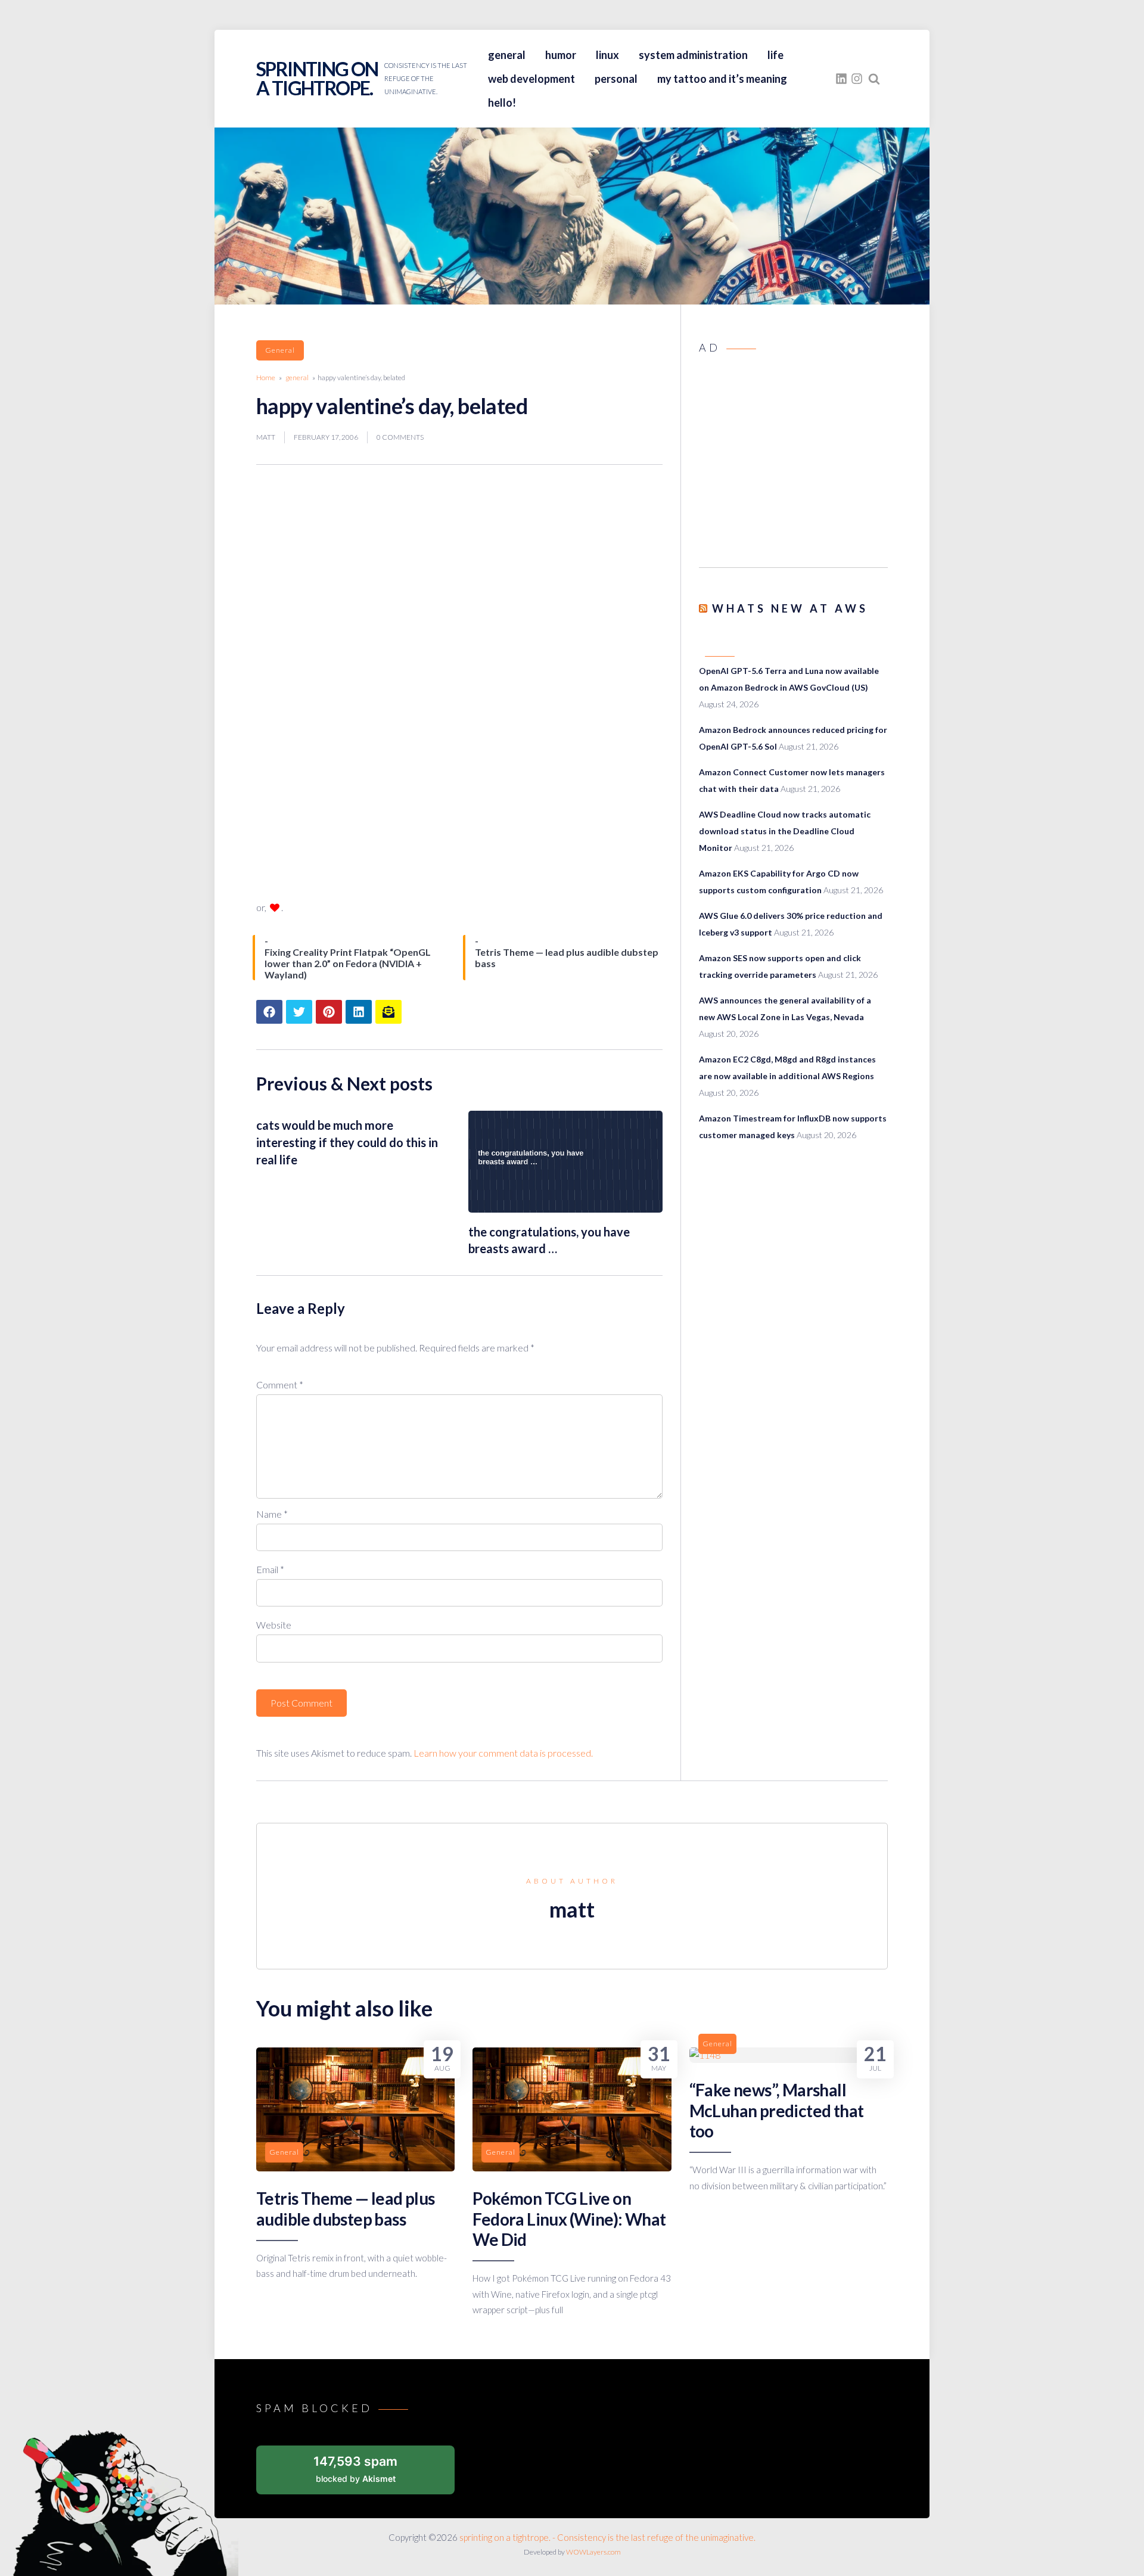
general (507, 55)
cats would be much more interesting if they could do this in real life (347, 1142)
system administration (693, 55)
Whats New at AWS (790, 608)
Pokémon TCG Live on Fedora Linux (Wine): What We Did (569, 2219)
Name (272, 1514)
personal (616, 79)
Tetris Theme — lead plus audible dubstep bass (346, 2208)
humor (561, 55)
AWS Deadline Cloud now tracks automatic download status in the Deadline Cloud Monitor (785, 831)
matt (266, 437)
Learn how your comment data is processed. (503, 1753)
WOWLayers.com (593, 2552)
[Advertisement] (793, 464)
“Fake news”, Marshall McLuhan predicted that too (777, 2110)
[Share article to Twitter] (299, 1012)
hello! (502, 102)
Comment (280, 1385)
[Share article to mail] (388, 1012)
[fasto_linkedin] (841, 79)
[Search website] (874, 79)
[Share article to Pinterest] (329, 1012)
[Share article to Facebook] (269, 1012)
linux (607, 55)
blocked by (355, 2468)
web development (531, 79)
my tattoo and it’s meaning (722, 79)
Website (274, 1625)
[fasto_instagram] (857, 79)
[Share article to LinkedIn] (359, 1012)
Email (270, 1569)
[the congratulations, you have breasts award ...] (565, 1209)
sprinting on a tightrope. (317, 78)
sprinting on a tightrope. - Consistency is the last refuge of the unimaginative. (607, 2537)
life (775, 55)
